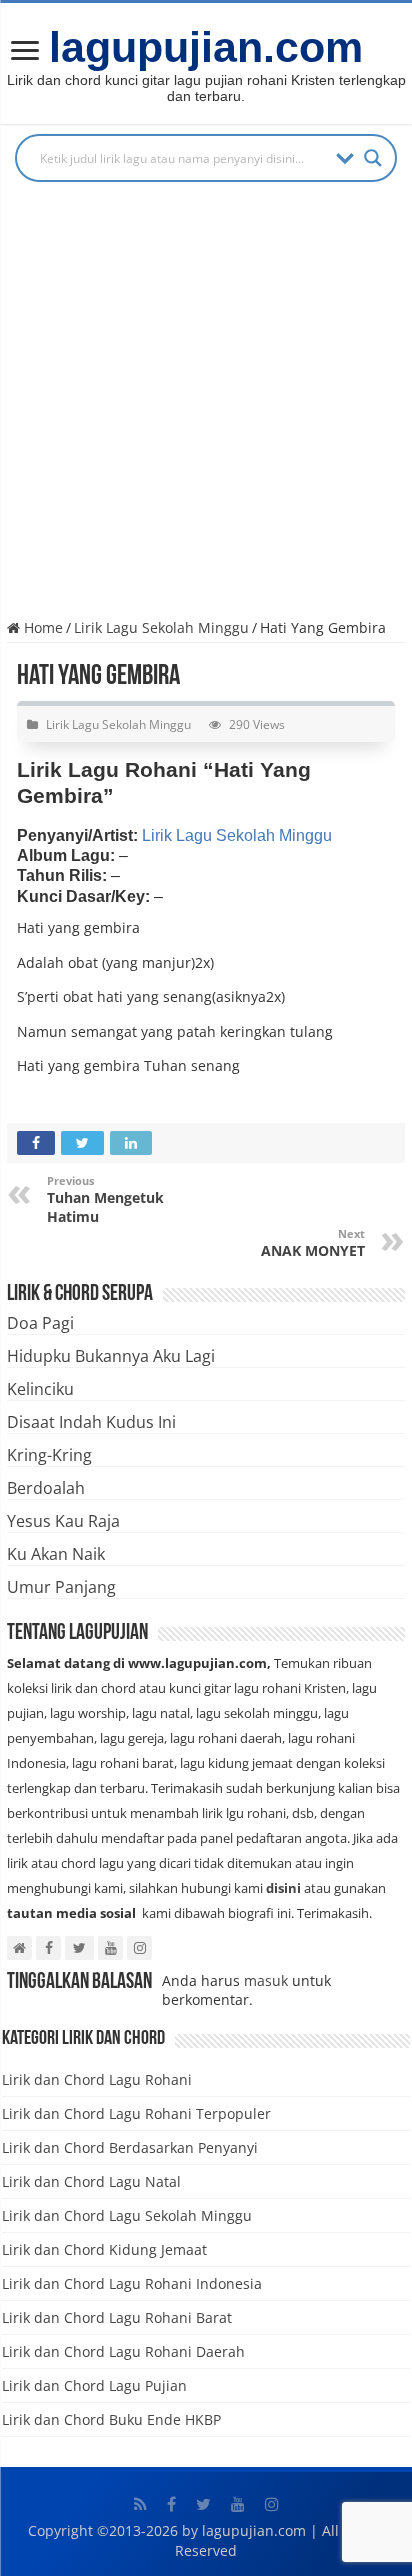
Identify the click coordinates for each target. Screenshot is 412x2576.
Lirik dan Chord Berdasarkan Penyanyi (130, 2147)
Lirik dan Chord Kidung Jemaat (104, 2249)
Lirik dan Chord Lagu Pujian (94, 2385)
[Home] (25, 52)
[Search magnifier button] (373, 158)
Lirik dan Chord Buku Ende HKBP (111, 2419)
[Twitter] (203, 2504)
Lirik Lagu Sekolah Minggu (161, 627)
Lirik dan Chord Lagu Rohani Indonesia (132, 2283)
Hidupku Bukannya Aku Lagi (111, 1356)
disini (283, 1888)
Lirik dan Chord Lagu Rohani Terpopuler (136, 2113)
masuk (266, 1980)
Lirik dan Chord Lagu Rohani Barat (117, 2317)
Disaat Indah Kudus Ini (91, 1422)
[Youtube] (238, 2504)
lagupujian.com (206, 47)
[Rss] (140, 2504)
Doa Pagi (40, 1323)
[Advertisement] (206, 407)
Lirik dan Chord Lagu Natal (91, 2181)
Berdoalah (46, 1488)
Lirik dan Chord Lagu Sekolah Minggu (127, 2215)
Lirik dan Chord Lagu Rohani (97, 2079)
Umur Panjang (61, 1587)
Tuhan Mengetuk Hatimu (105, 1199)
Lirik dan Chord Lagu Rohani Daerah (123, 2351)
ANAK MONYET (313, 1243)
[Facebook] (171, 2504)
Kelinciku (40, 1389)
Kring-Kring (49, 1455)
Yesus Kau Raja (63, 1521)
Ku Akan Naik (56, 1554)
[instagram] (272, 2504)
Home (41, 627)
